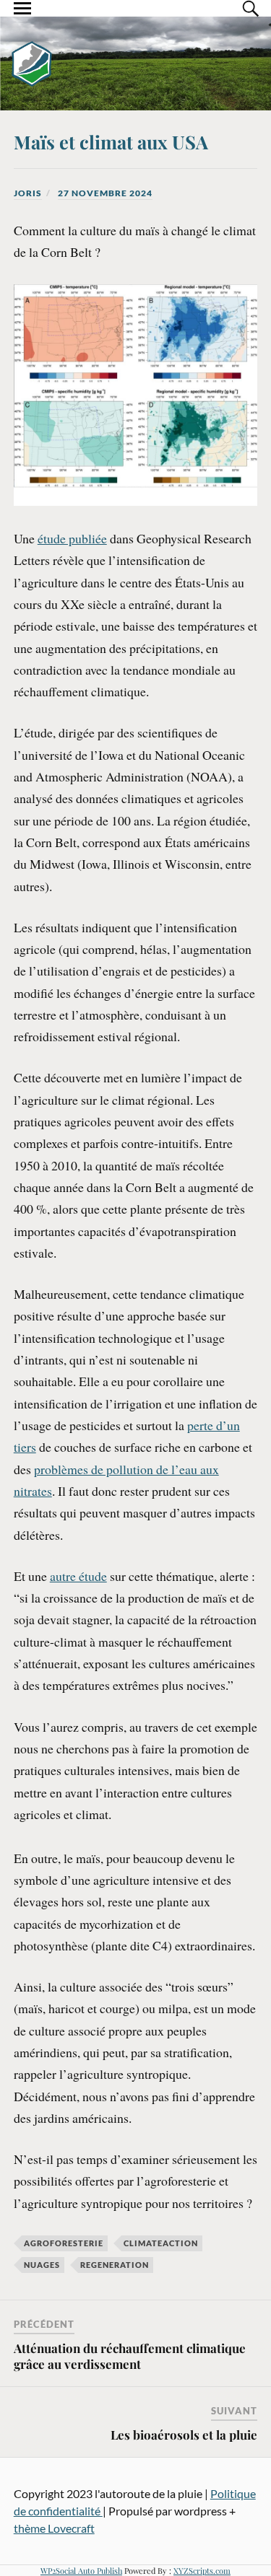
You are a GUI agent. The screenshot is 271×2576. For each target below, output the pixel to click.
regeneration (115, 2265)
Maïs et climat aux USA (111, 141)
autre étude (78, 1576)
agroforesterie (64, 2243)
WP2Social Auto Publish (81, 2571)
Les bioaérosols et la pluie (184, 2435)
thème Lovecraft (54, 2528)
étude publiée (72, 538)
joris (28, 193)
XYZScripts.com (202, 2571)
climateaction (161, 2243)
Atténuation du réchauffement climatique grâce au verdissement (130, 2356)
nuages (42, 2265)
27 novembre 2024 (105, 193)
